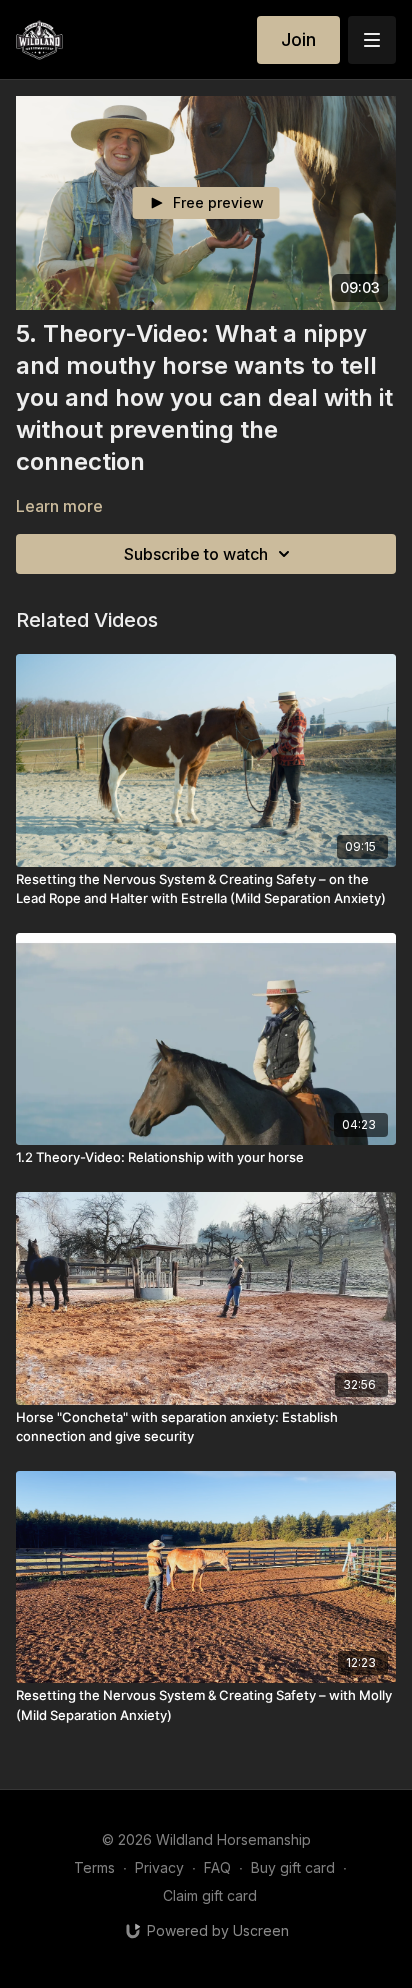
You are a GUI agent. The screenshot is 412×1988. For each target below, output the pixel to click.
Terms (94, 1867)
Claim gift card (210, 1895)
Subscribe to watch (196, 554)
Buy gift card (293, 1867)
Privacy (159, 1867)
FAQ (217, 1867)
